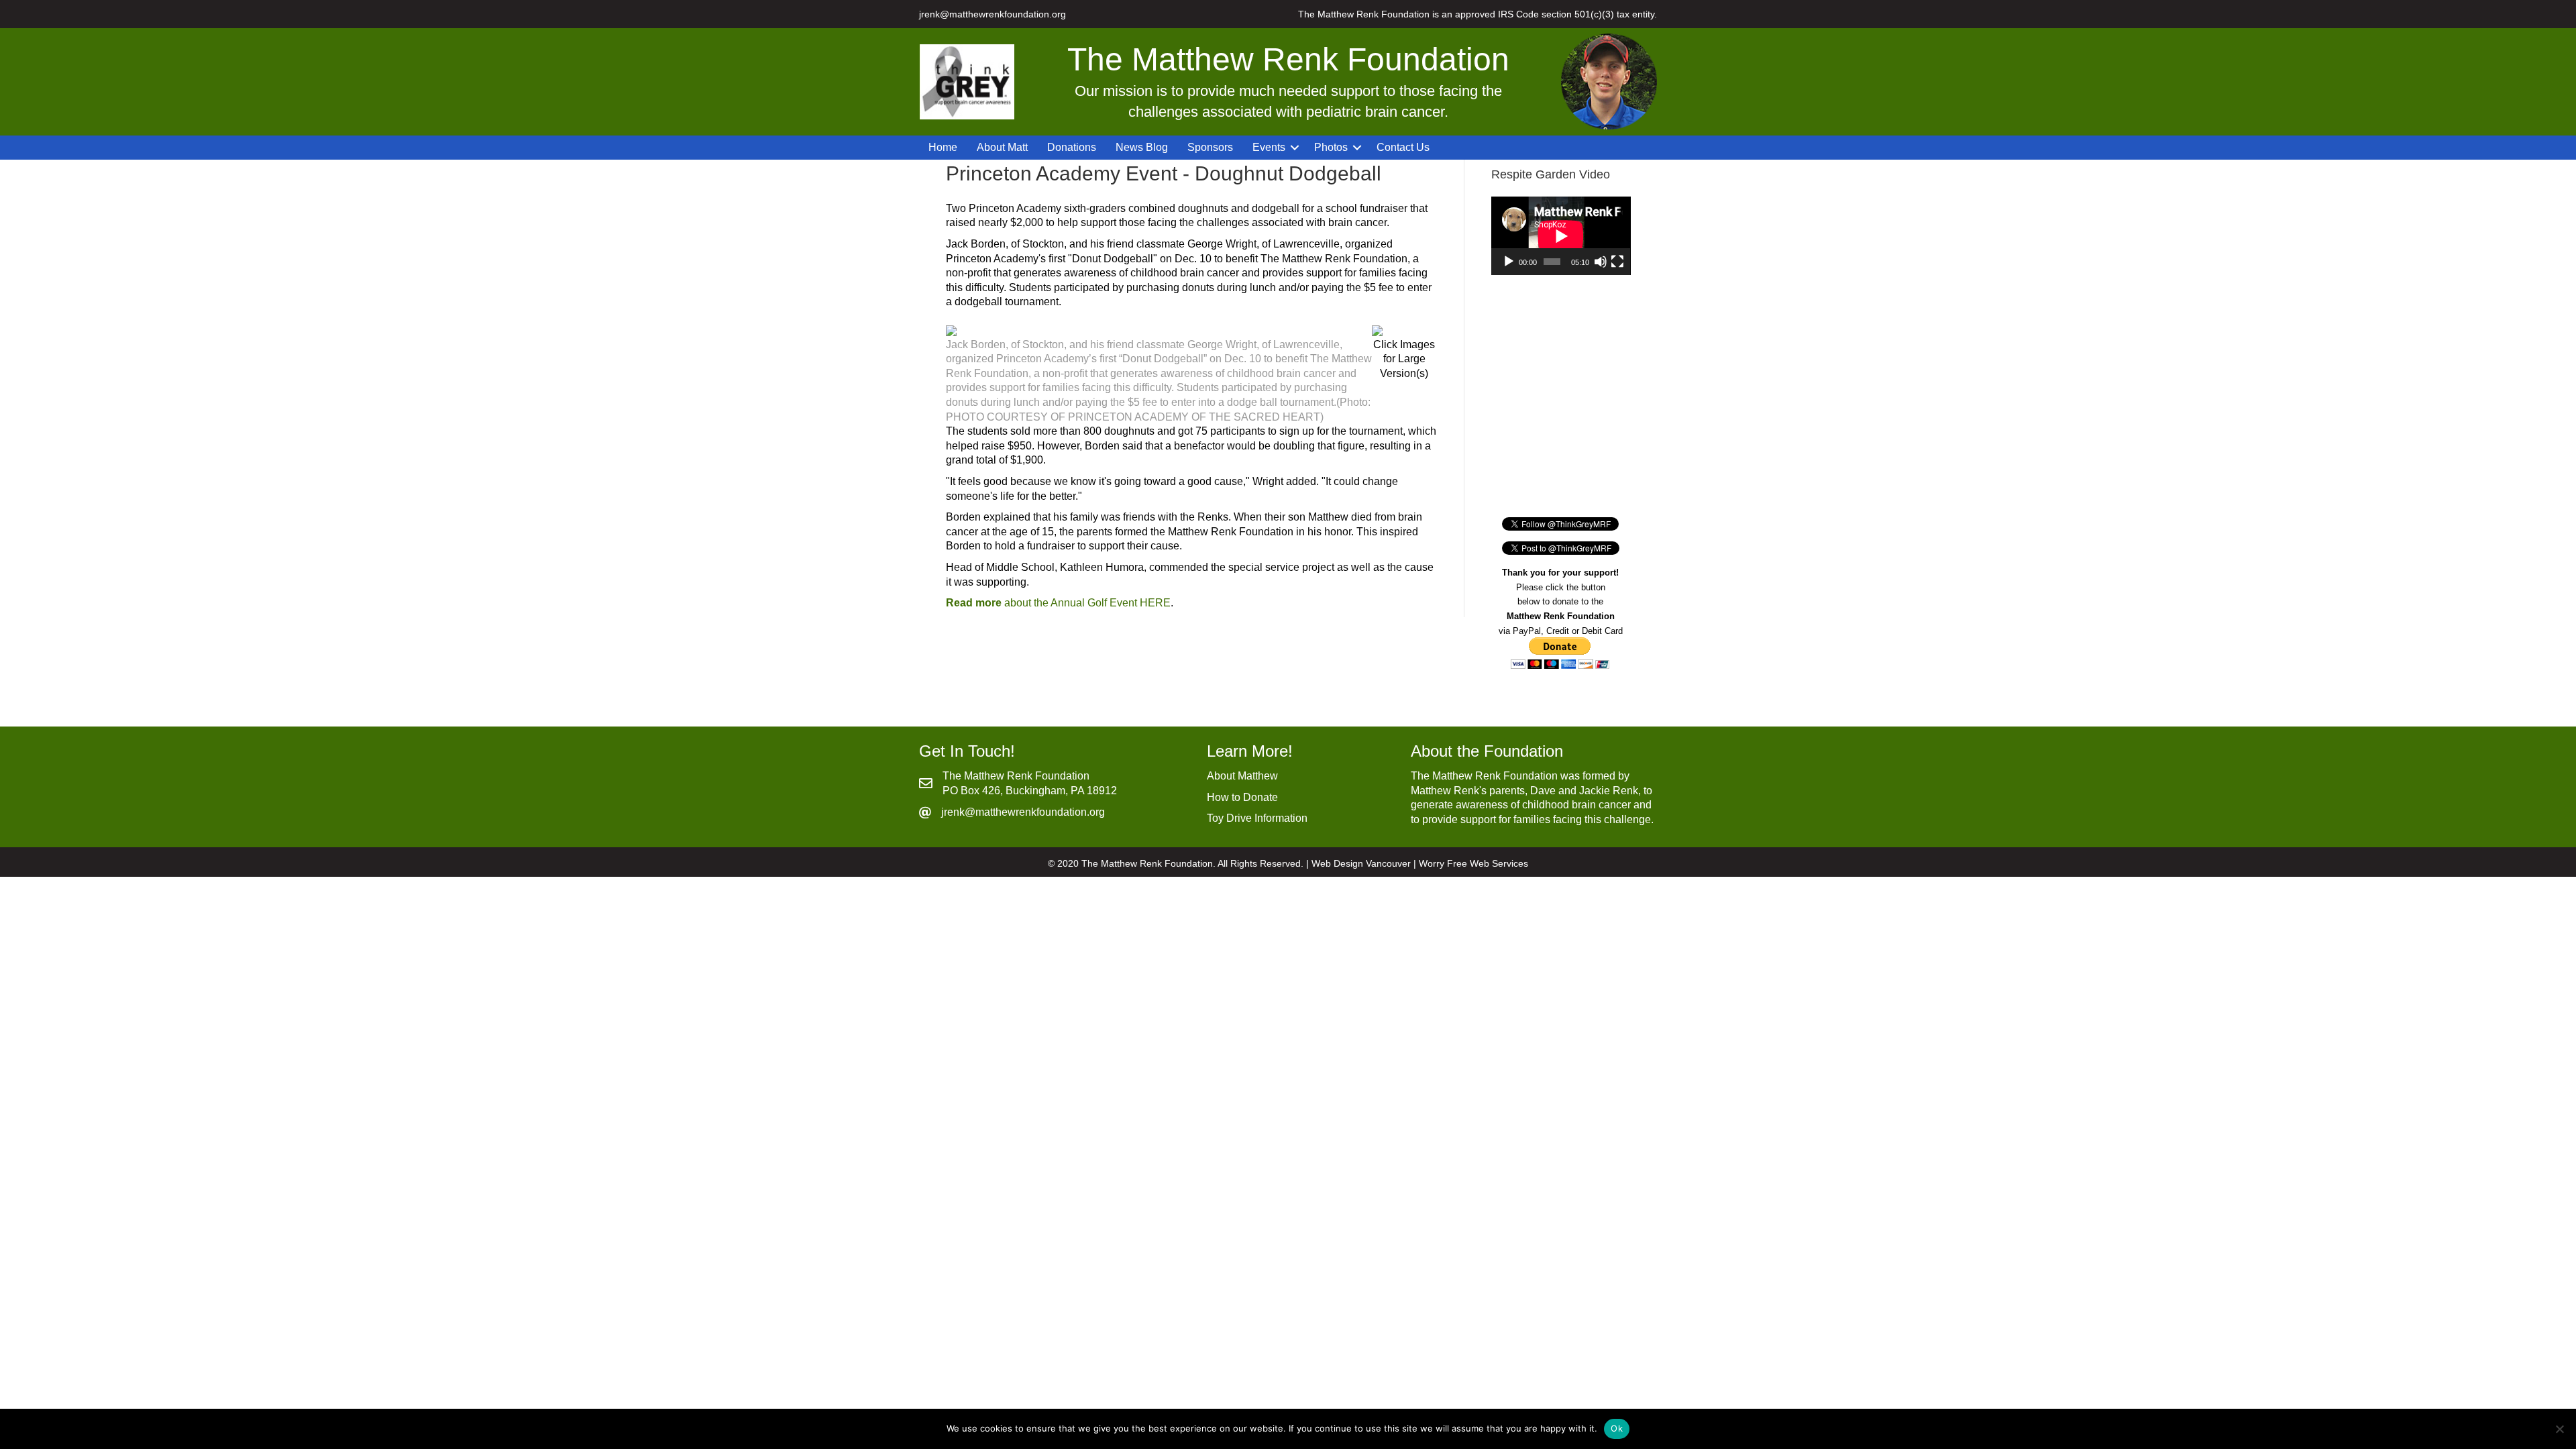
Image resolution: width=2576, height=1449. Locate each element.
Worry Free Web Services (1473, 863)
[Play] (1509, 262)
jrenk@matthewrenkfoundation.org (992, 14)
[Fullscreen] (1617, 262)
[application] (1561, 236)
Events (1269, 147)
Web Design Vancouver (1361, 863)
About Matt (1002, 147)
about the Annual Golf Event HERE (1058, 603)
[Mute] (1601, 262)
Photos (1331, 147)
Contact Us (1403, 147)
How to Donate (1242, 797)
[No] (2559, 1429)
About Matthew (1242, 776)
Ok (1617, 1428)
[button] (1295, 148)
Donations (1072, 147)
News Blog (1142, 147)
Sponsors (1210, 147)
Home (943, 147)
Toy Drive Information (1257, 818)
